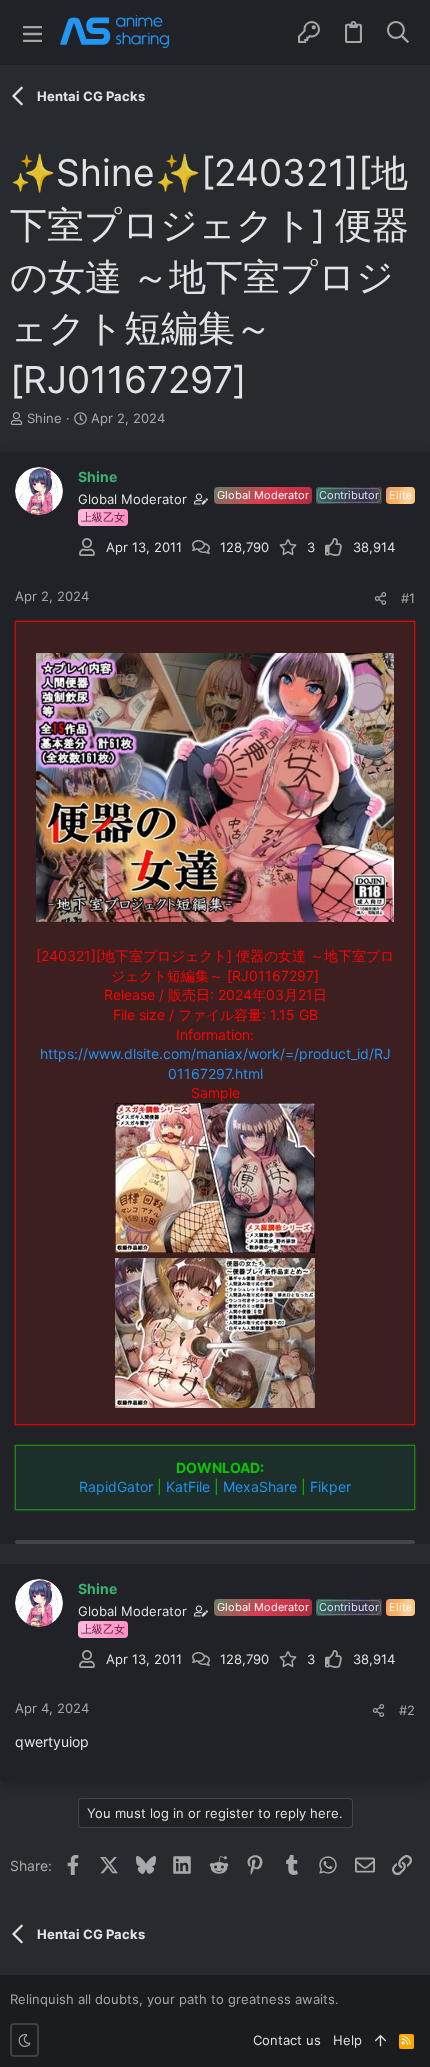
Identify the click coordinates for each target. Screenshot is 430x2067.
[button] (32, 32)
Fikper (330, 1486)
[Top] (380, 2040)
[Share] (380, 598)
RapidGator (116, 1486)
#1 (408, 598)
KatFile (188, 1486)
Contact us (287, 2040)
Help (347, 2040)
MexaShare (260, 1486)
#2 (407, 1710)
